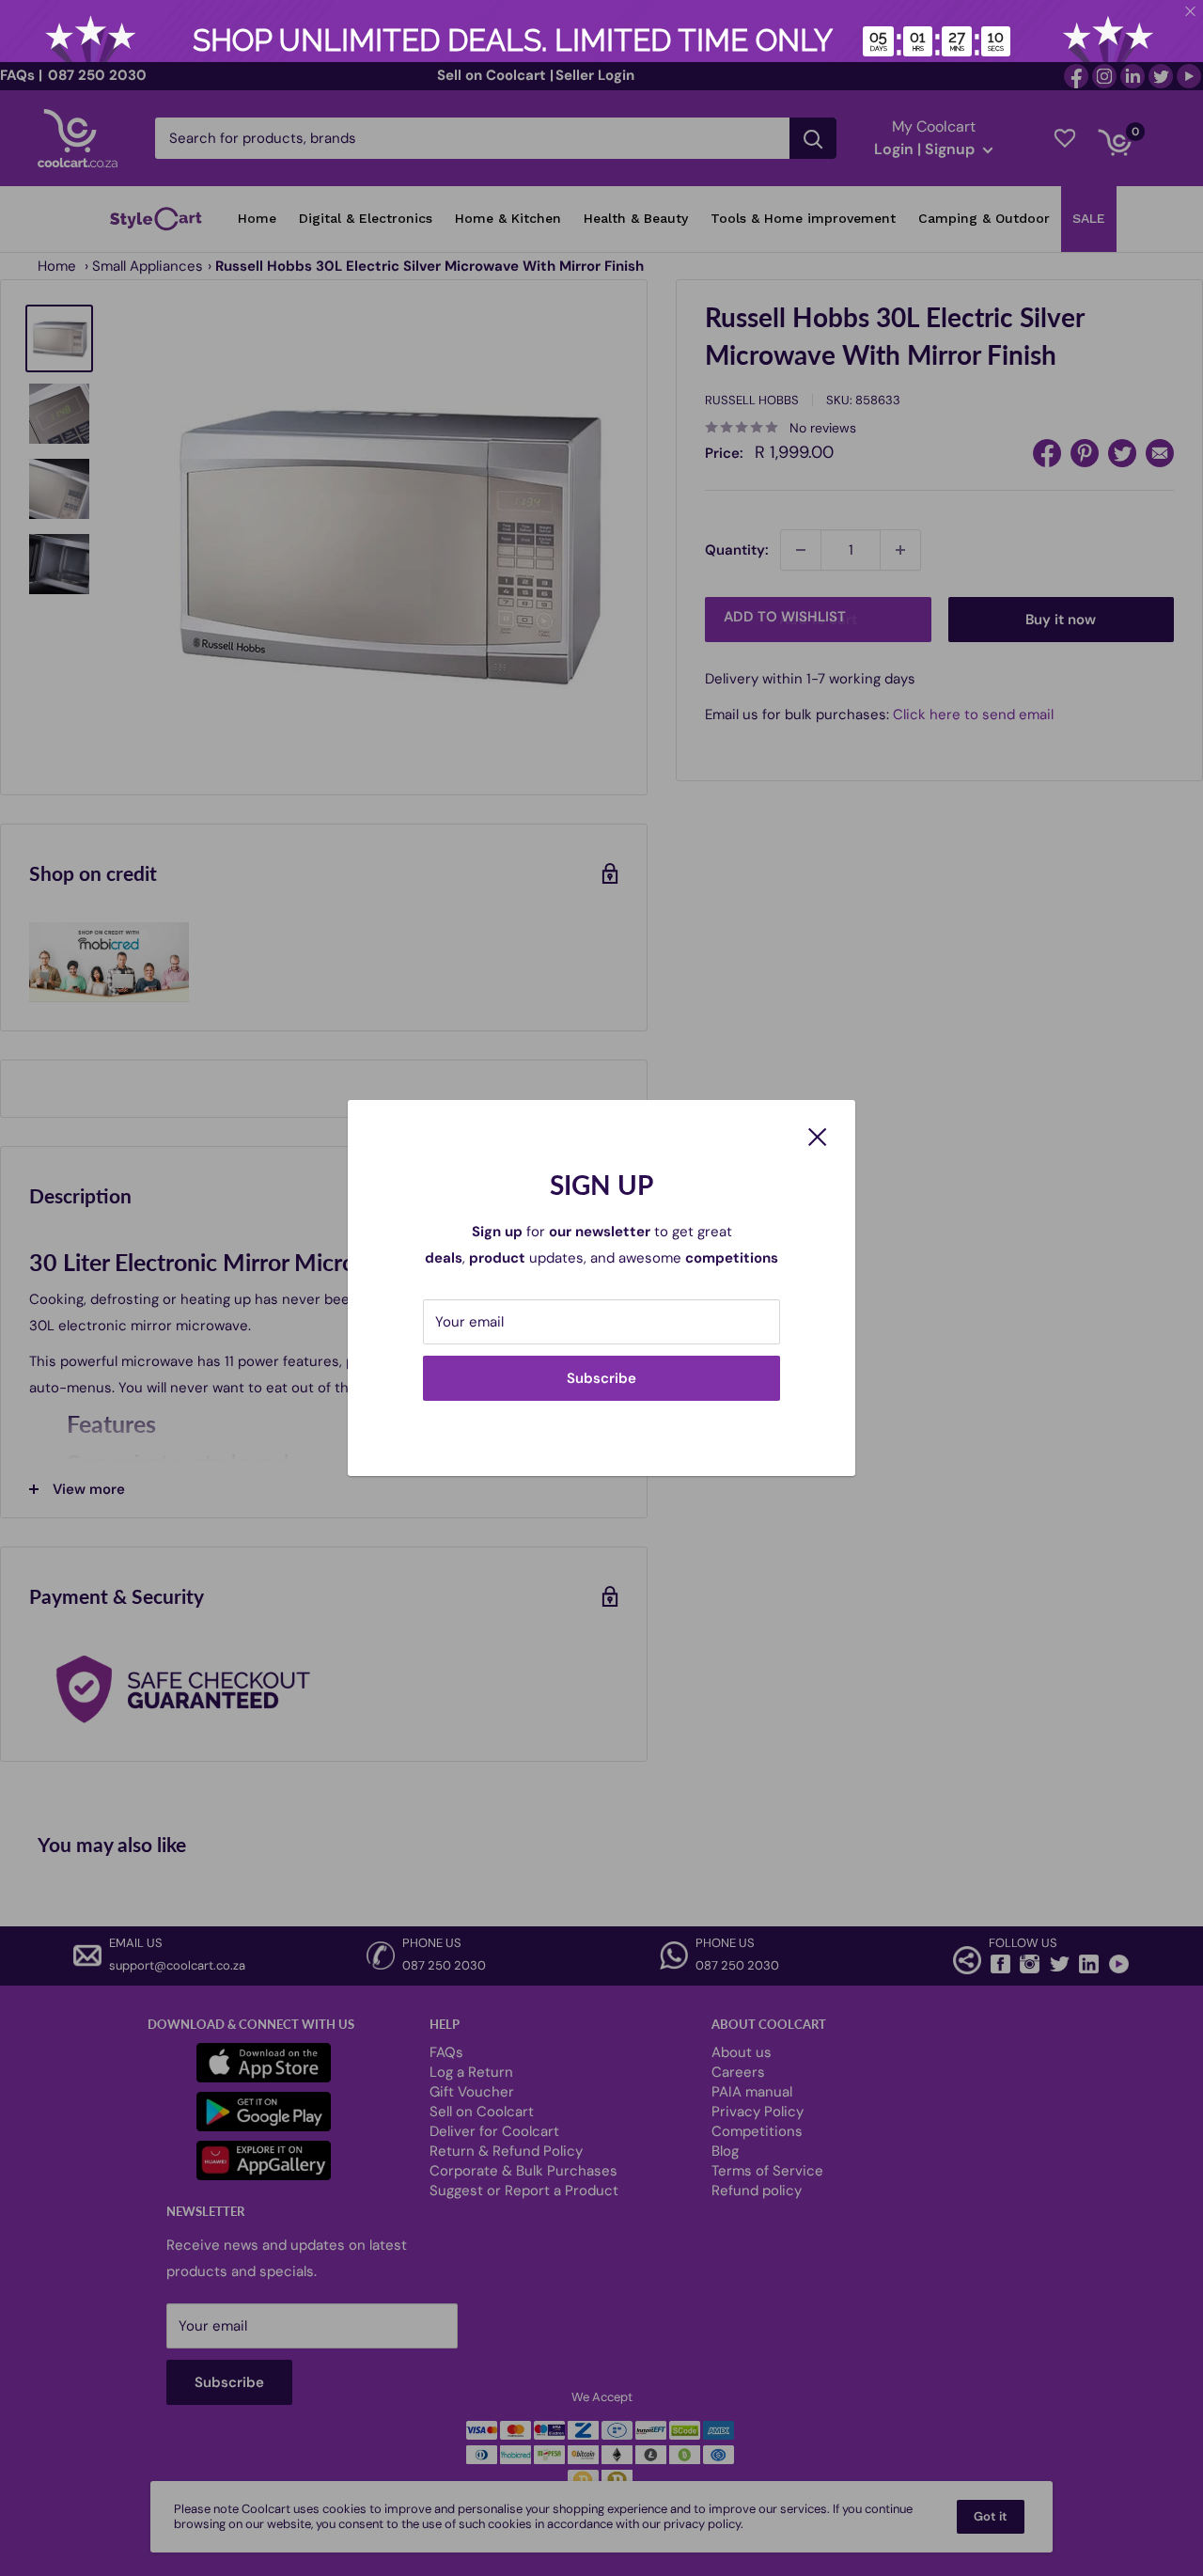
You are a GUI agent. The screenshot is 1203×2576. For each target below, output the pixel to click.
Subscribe (601, 1378)
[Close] (818, 1136)
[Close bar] (1191, 12)
